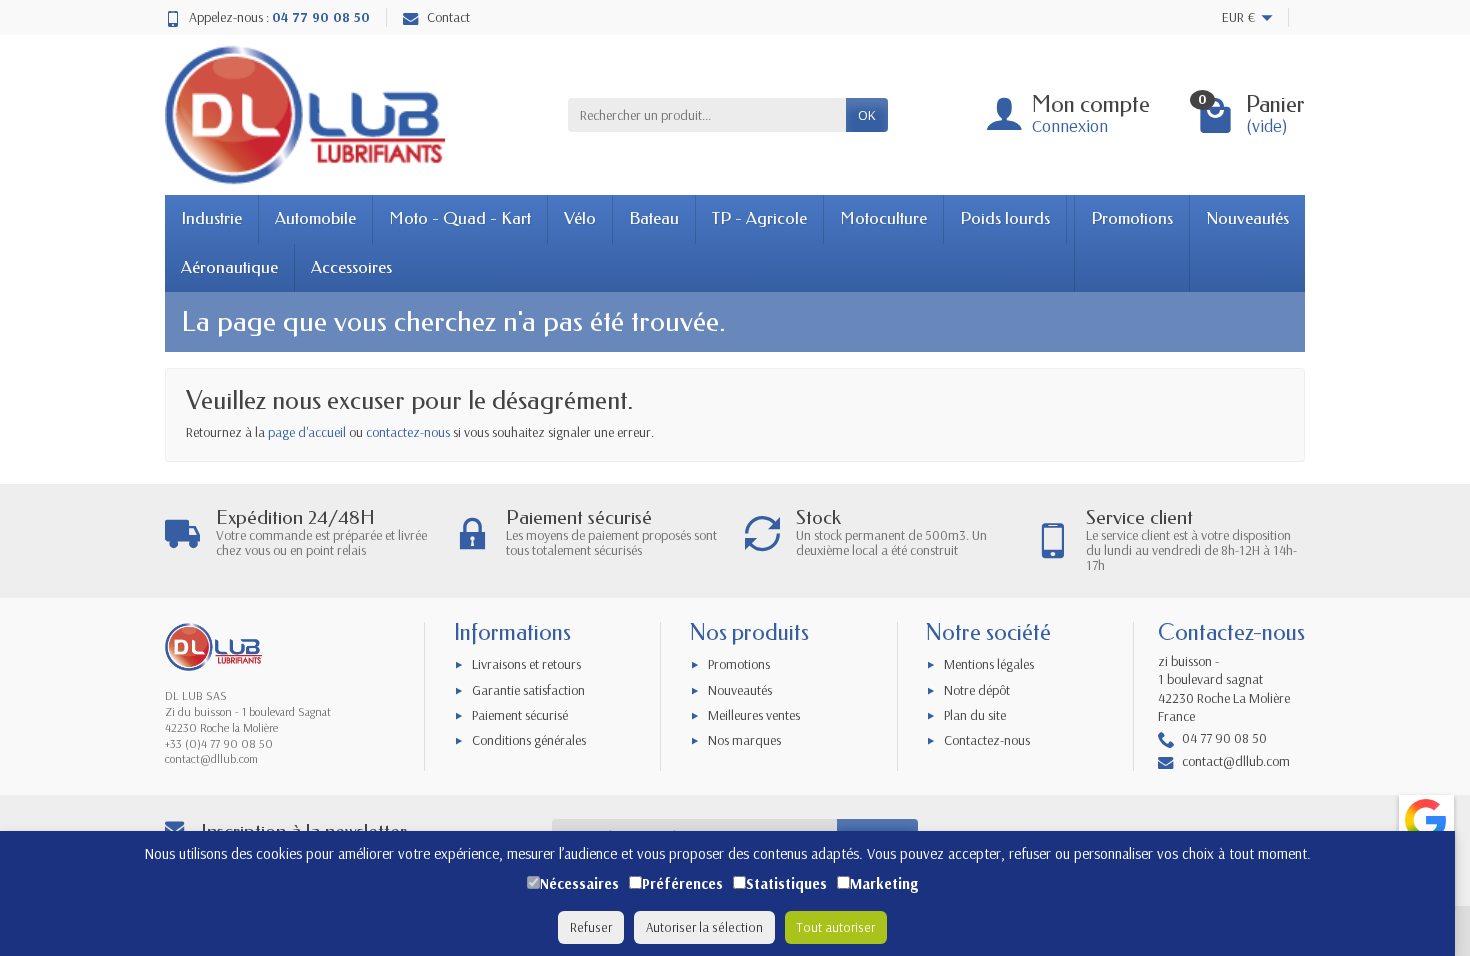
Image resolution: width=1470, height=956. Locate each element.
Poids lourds (1005, 218)
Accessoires (351, 267)
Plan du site (975, 715)
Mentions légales (989, 664)
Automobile (315, 218)
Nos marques (744, 740)
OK (867, 115)
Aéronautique (229, 267)
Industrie (211, 218)
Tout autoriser (836, 927)
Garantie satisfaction (528, 690)
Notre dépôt (977, 690)
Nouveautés (1247, 218)
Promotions (1132, 218)
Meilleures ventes (754, 715)
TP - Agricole (759, 218)
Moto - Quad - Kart (460, 218)
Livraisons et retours (526, 664)
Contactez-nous (987, 740)
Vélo (580, 218)
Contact (448, 17)
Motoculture (883, 218)
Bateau (654, 218)
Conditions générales (529, 740)
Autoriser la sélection (704, 927)
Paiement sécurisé (520, 715)
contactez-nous (408, 432)
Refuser (591, 927)
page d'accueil (307, 432)
